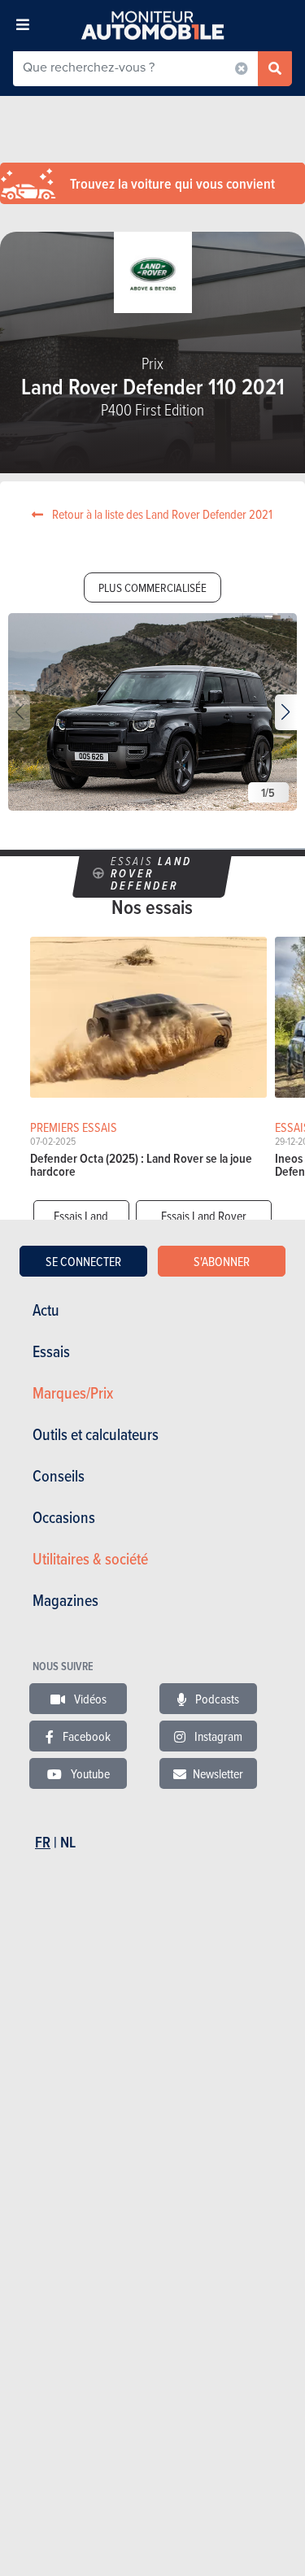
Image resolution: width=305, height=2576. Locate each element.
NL (68, 1842)
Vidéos (89, 1699)
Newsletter (218, 1773)
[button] (286, 712)
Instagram (217, 1736)
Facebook (85, 1736)
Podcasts (216, 1699)
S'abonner (222, 1261)
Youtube (89, 1773)
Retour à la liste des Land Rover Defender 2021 (161, 514)
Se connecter (83, 1261)
